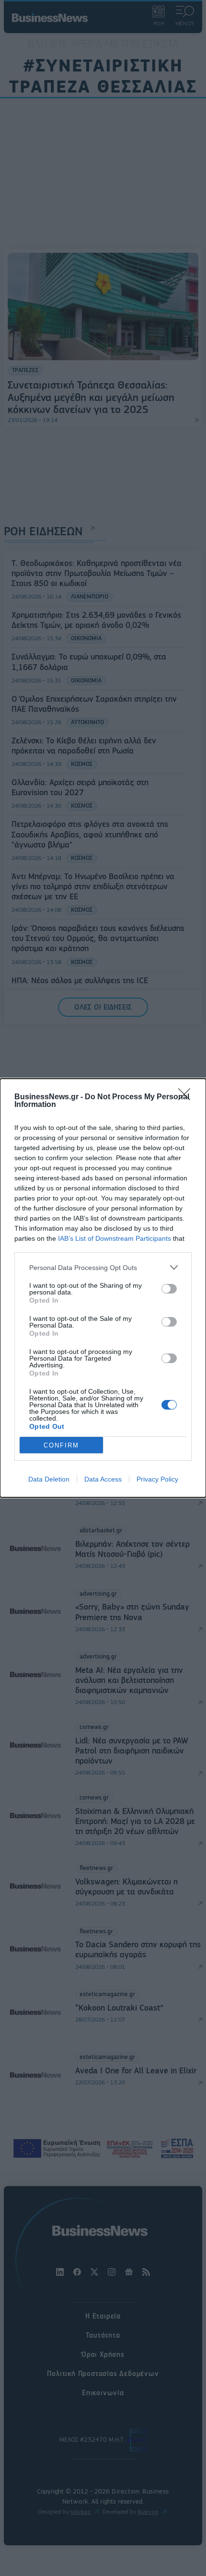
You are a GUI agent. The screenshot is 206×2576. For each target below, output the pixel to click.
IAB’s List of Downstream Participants (114, 1238)
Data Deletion (49, 1479)
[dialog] (103, 1288)
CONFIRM (61, 1445)
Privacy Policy (157, 1479)
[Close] (187, 1097)
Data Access (103, 1479)
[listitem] (103, 1267)
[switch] (169, 1289)
